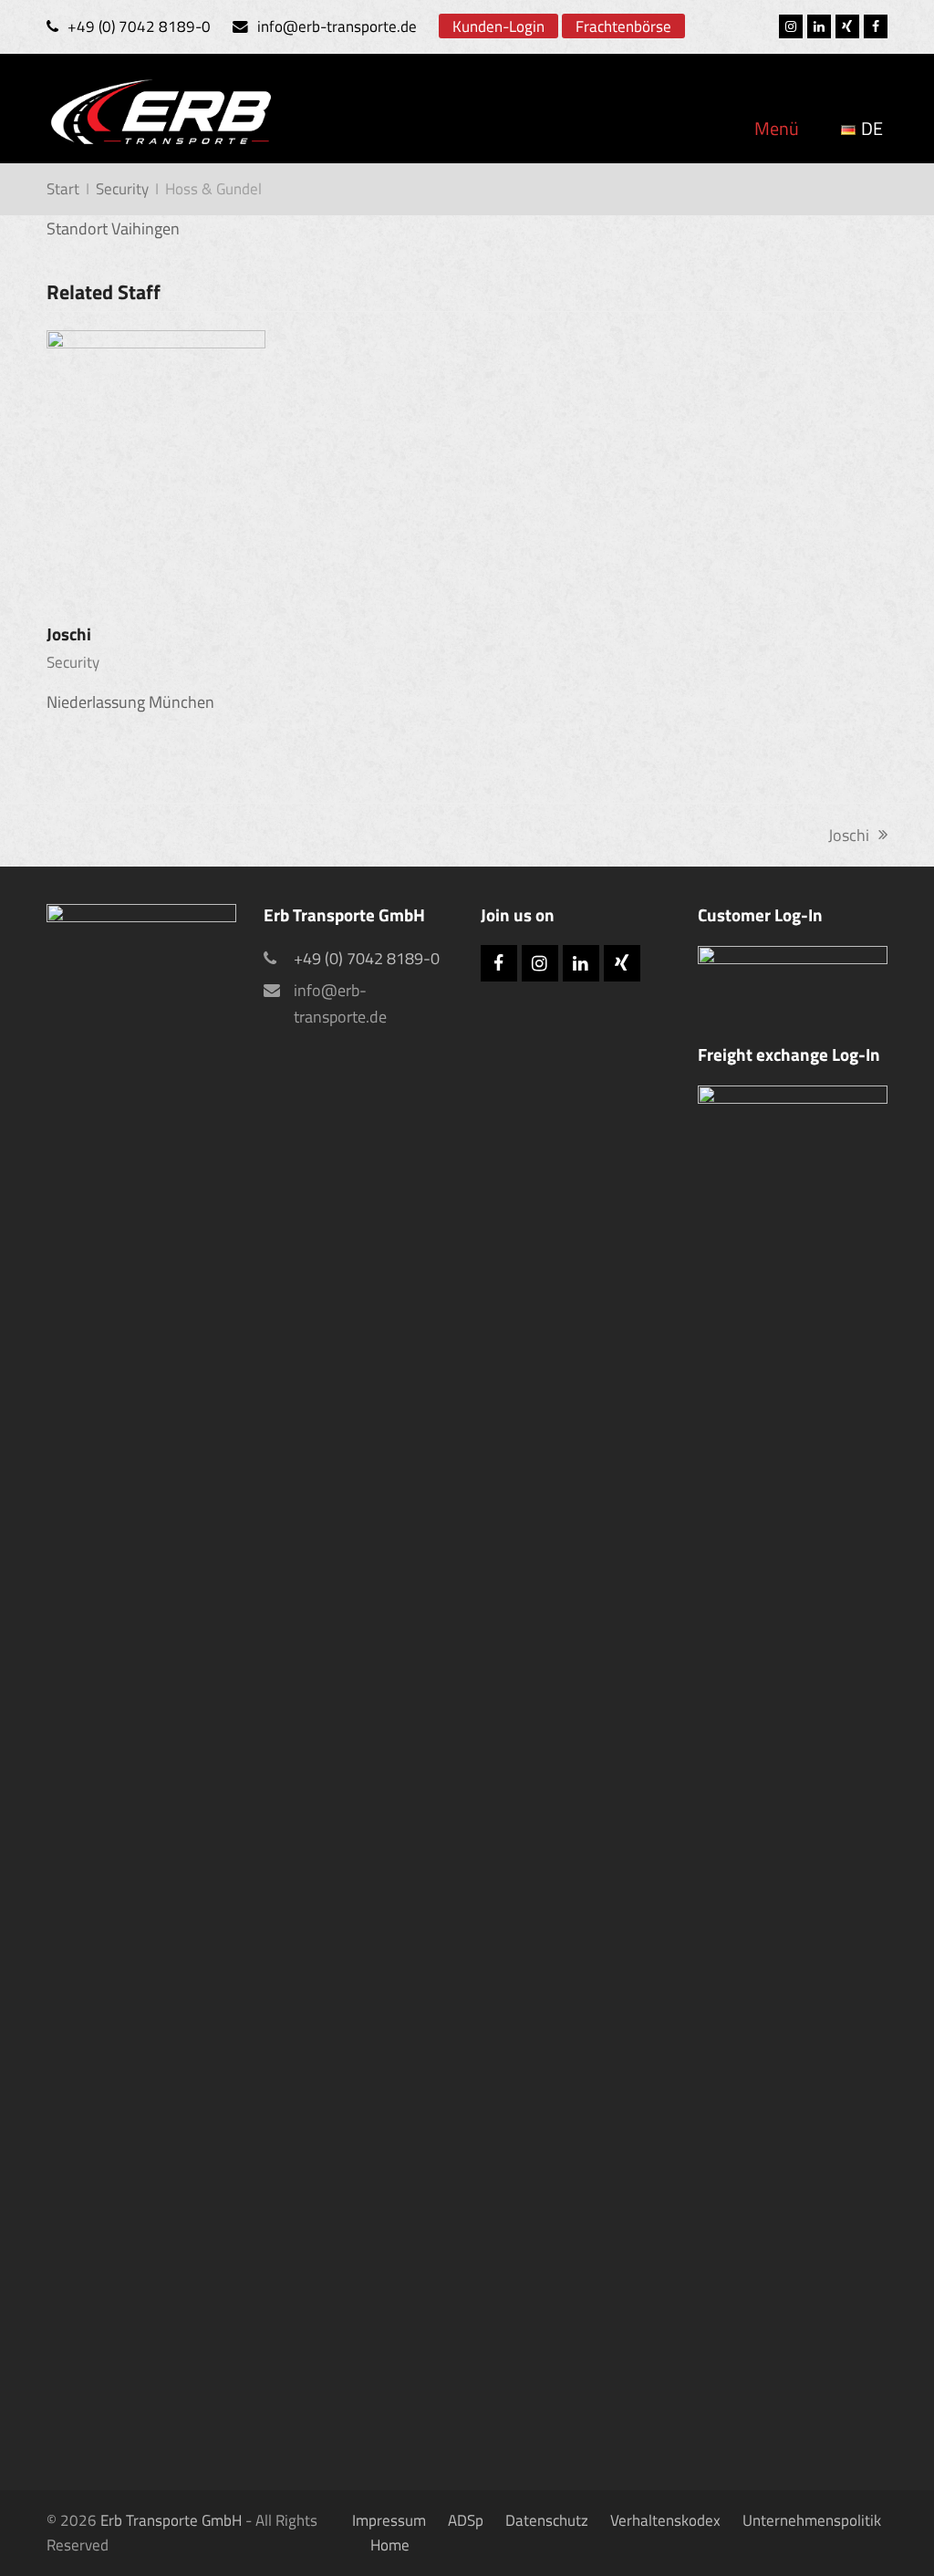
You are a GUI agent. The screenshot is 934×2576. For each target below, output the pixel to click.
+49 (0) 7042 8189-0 (139, 26)
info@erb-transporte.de (337, 26)
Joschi (69, 634)
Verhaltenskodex (665, 2520)
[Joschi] (156, 465)
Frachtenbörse (623, 26)
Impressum (389, 2520)
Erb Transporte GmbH (171, 2520)
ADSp (466, 2520)
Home (390, 2545)
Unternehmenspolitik (812, 2520)
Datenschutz (547, 2520)
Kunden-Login (498, 26)
